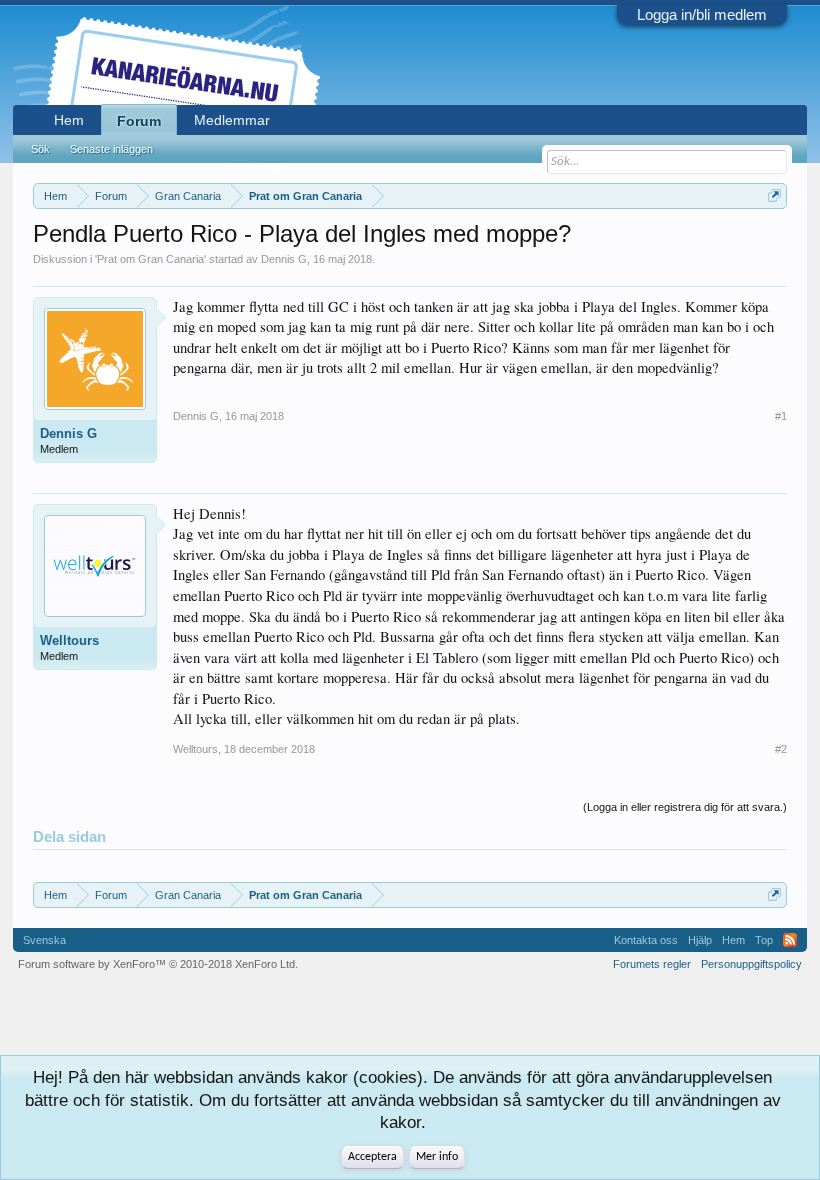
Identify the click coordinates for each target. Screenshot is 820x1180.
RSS (790, 940)
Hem (69, 120)
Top (764, 940)
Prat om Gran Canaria (150, 259)
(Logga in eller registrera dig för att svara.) (685, 807)
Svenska (44, 940)
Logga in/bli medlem (702, 14)
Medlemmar (232, 120)
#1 (781, 416)
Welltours (69, 640)
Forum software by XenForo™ (158, 964)
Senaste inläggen (111, 149)
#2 (781, 749)
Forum (139, 121)
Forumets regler (652, 964)
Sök (40, 149)
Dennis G (284, 259)
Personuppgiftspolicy (751, 964)
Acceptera (372, 1157)
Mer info (437, 1157)
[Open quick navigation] (774, 195)
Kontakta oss (646, 940)
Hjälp (700, 940)
